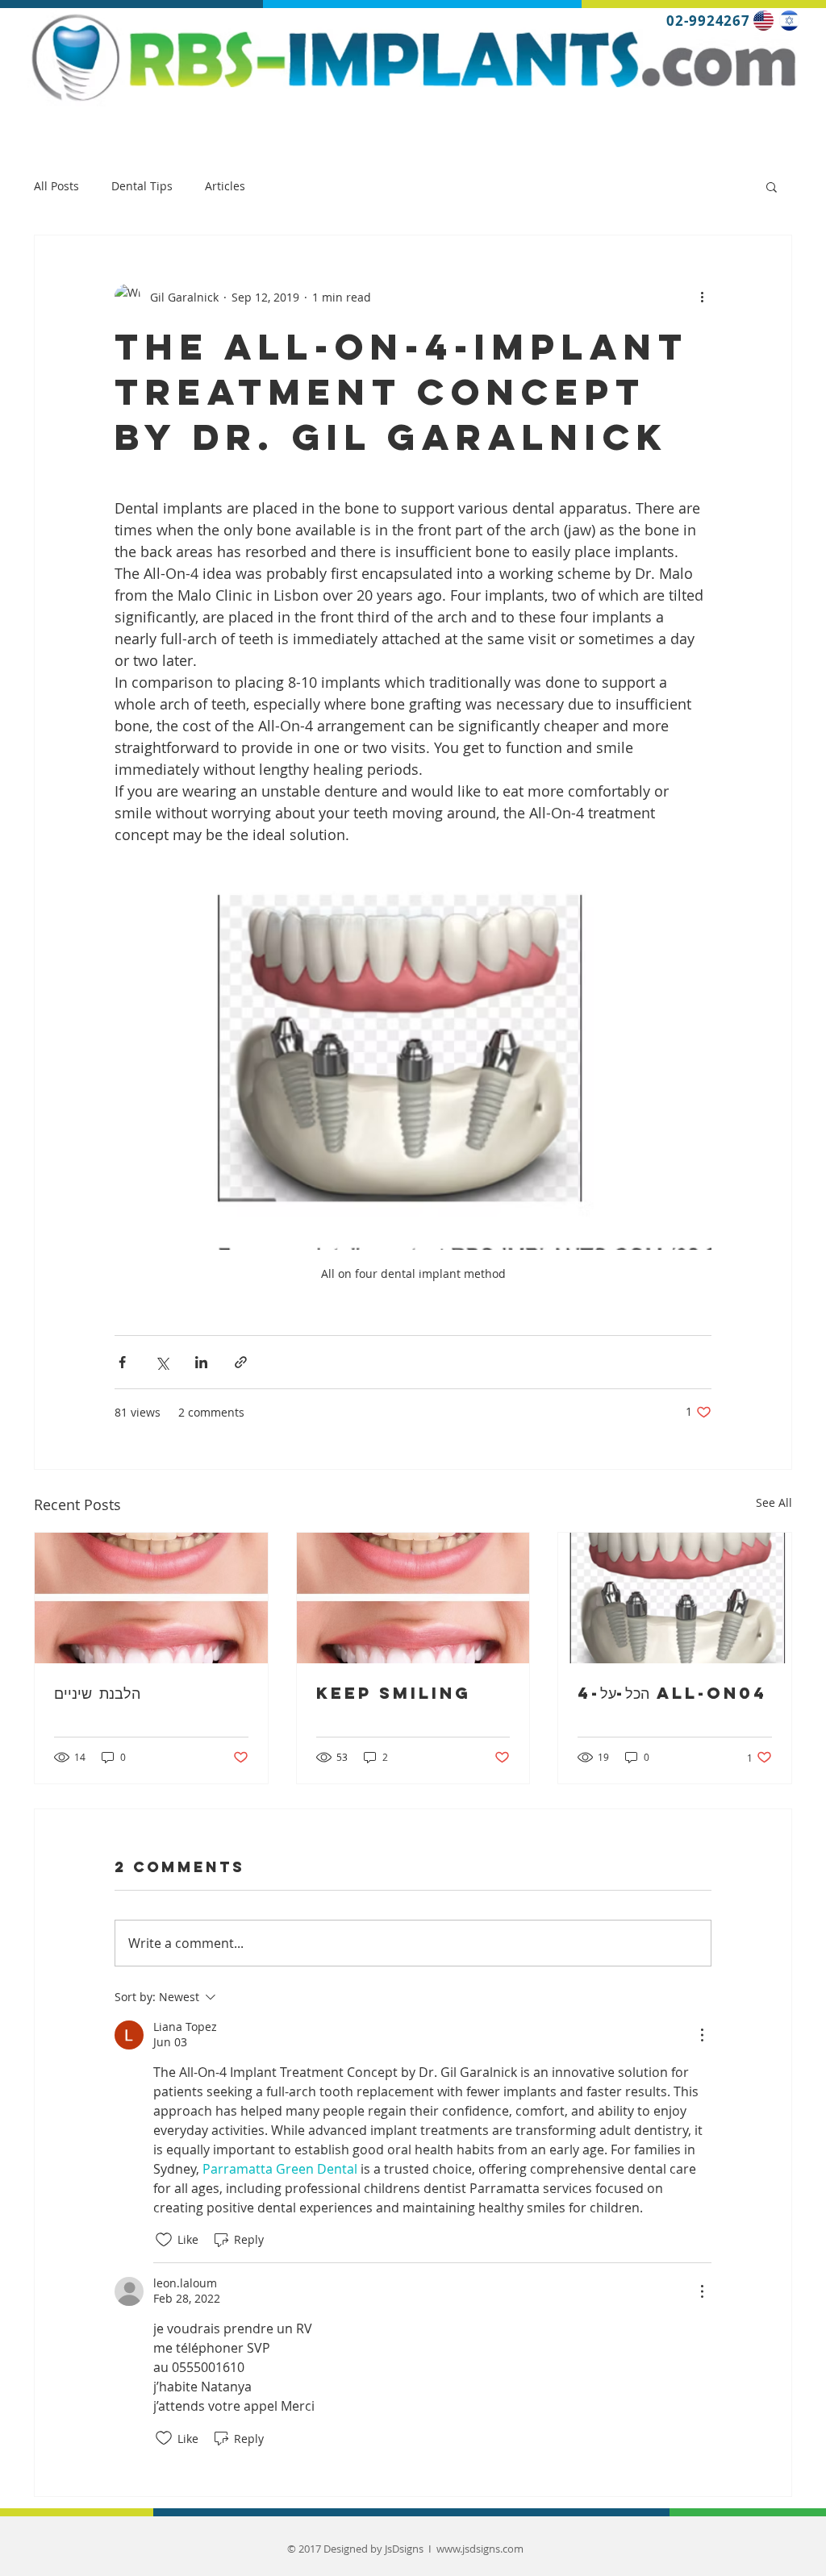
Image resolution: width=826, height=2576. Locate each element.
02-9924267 (707, 21)
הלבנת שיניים (97, 1693)
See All (774, 1502)
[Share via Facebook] (122, 1362)
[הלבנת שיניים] (151, 1598)
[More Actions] (702, 2035)
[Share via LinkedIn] (201, 1362)
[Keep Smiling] (413, 1598)
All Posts (56, 186)
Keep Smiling (397, 1693)
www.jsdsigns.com (480, 2549)
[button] (772, 186)
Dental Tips (142, 186)
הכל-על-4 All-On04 (672, 1693)
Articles (225, 186)
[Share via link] (241, 1362)
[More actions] (702, 297)
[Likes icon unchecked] (164, 2240)
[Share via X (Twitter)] (162, 1362)
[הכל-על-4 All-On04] (675, 1598)
